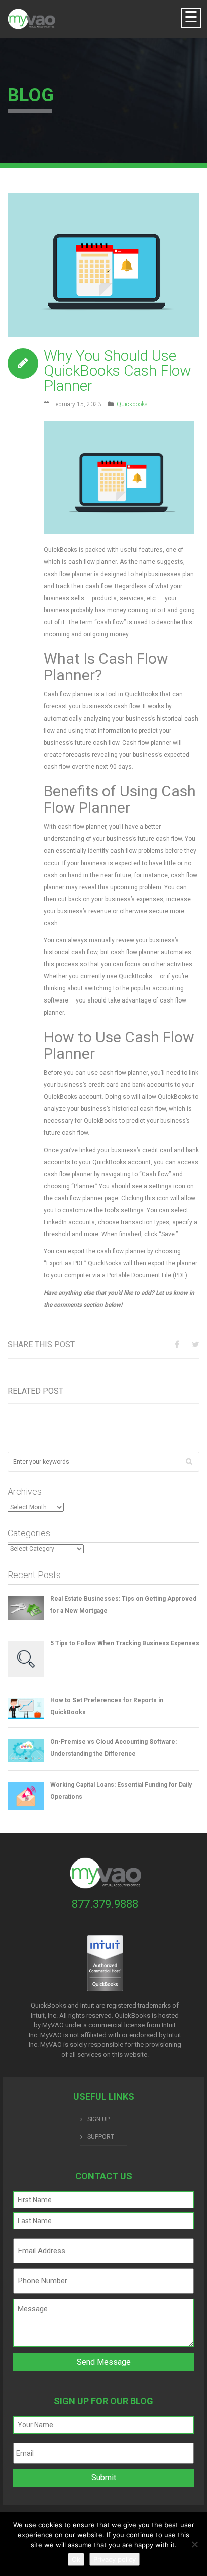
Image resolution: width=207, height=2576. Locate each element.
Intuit (169, 2025)
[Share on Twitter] (196, 1344)
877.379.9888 (105, 1904)
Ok (76, 2559)
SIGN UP (98, 2119)
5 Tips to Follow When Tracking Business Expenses (125, 1643)
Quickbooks (132, 404)
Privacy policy (115, 2559)
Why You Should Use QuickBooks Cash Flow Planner (118, 371)
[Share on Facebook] (177, 1344)
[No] (194, 2544)
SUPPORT (101, 2137)
